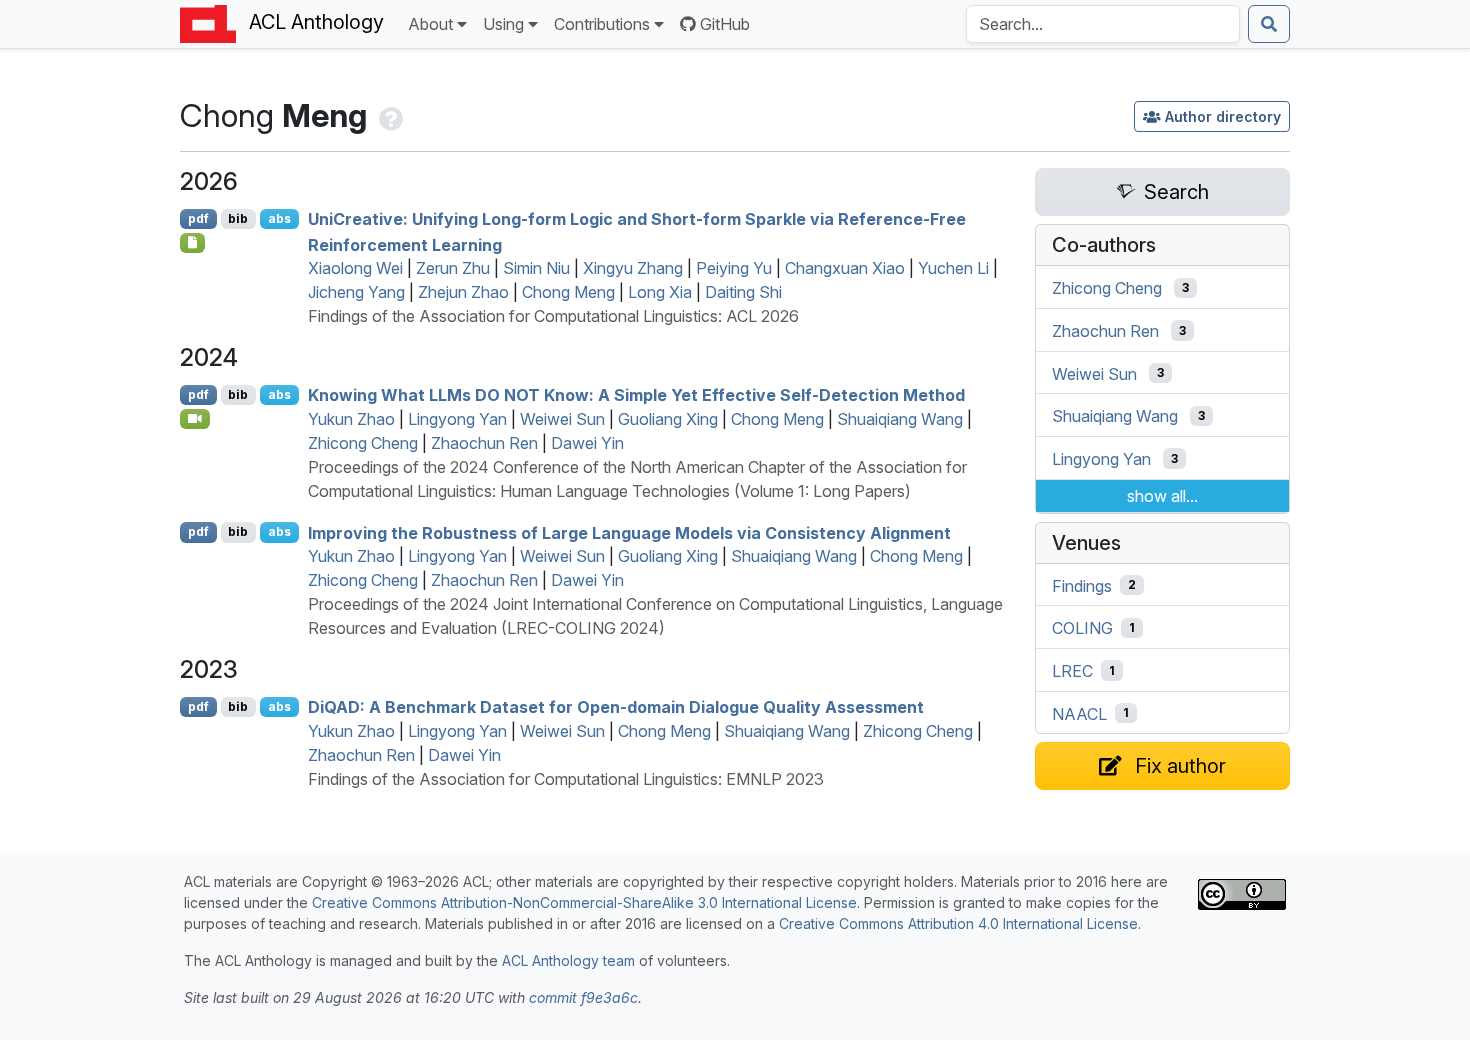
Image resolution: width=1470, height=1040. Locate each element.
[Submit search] (1269, 24)
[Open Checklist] (192, 243)
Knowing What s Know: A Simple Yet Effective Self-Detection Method (636, 395)
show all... (1162, 496)
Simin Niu (536, 268)
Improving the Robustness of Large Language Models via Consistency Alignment (629, 532)
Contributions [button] (602, 24)
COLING (1082, 628)
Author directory (1223, 116)
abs (279, 218)
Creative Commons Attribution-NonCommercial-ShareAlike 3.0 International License (584, 902)
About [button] (430, 24)
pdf (198, 218)
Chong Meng (568, 292)
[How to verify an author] (389, 115)
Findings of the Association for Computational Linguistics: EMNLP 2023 (566, 779)
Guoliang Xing (668, 419)
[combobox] (1103, 24)
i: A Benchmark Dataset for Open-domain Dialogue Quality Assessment (616, 707)
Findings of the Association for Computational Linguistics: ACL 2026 (553, 316)
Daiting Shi (743, 292)
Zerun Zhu (453, 268)
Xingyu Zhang (633, 268)
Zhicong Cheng (363, 443)
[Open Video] (195, 419)
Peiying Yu (734, 268)
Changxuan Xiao (845, 268)
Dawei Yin (587, 443)
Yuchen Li (953, 268)
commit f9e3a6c (583, 997)
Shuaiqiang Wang (900, 419)
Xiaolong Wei (355, 268)
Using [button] (503, 24)
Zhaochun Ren (484, 443)
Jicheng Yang (356, 292)
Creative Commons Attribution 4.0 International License (958, 923)
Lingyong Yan (457, 419)
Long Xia (660, 292)
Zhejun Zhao (463, 292)
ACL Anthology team (568, 960)
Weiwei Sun (562, 419)
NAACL (1079, 713)
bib (238, 218)
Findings (1082, 585)
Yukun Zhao (351, 419)
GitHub (725, 24)
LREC (1072, 671)
